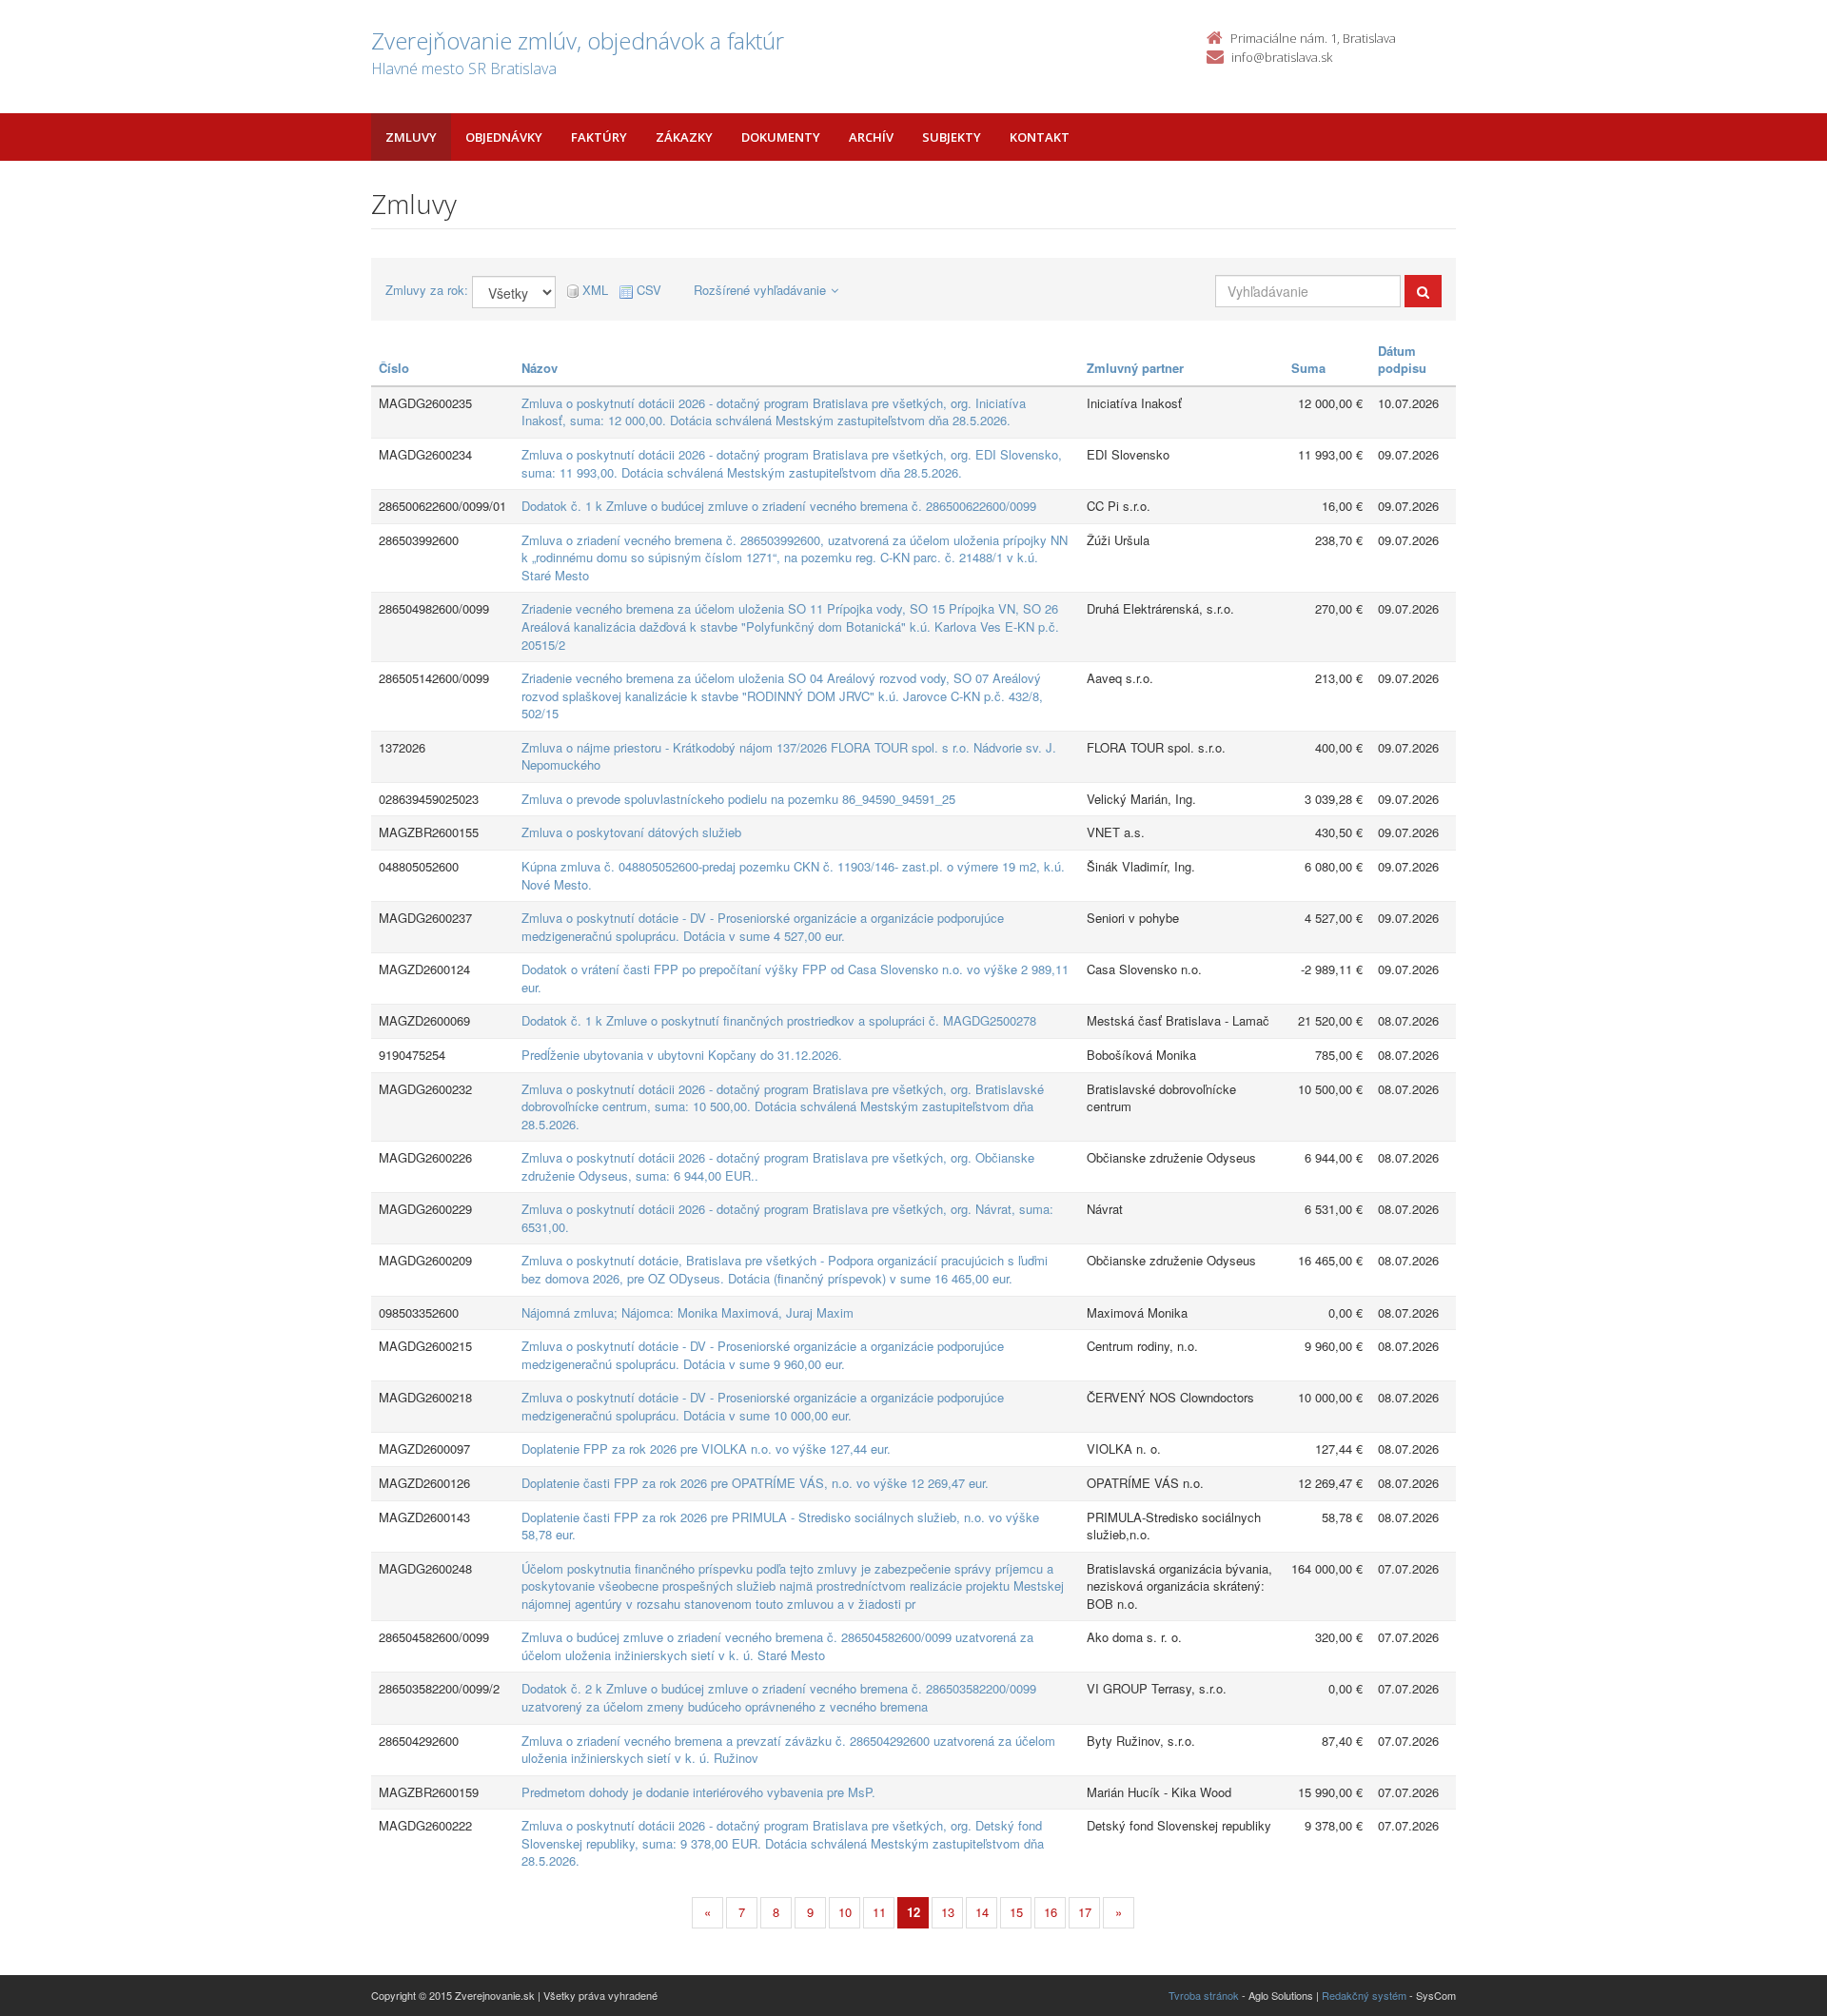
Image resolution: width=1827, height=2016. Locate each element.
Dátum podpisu (1402, 360)
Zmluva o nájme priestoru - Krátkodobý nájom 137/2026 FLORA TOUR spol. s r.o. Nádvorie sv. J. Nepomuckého (789, 756)
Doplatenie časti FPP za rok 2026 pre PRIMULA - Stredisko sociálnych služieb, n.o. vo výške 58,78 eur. (780, 1526)
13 (948, 1912)
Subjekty (952, 137)
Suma (1308, 368)
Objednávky (504, 137)
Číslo (394, 368)
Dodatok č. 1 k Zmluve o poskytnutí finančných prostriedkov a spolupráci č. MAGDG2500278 (779, 1020)
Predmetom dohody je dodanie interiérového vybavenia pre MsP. (698, 1792)
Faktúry (599, 137)
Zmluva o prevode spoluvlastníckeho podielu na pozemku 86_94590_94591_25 (738, 799)
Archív (871, 137)
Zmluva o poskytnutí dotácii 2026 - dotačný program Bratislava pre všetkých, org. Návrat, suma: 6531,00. (787, 1218)
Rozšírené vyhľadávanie (760, 290)
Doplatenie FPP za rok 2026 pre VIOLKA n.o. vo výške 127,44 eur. (706, 1448)
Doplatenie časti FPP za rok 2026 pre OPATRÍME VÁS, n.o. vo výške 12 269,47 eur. (755, 1483)
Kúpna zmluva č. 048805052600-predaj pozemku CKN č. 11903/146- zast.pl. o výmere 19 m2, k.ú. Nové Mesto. (793, 875)
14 (982, 1912)
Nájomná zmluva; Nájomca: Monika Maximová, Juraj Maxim (688, 1312)
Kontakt (1040, 137)
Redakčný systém (1364, 1995)
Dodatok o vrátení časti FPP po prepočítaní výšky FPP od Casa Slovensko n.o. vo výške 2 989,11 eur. (795, 978)
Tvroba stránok (1204, 1995)
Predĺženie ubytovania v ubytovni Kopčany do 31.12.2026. (682, 1055)
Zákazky (684, 137)
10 (845, 1912)
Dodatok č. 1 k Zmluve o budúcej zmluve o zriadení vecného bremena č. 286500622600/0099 (779, 506)
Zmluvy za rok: (427, 290)
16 (1051, 1912)
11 (879, 1912)
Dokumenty (781, 137)
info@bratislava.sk (1282, 57)
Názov (540, 368)
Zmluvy (411, 137)
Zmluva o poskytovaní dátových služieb (631, 832)
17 (1085, 1912)
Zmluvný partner (1135, 368)
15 (1016, 1912)
